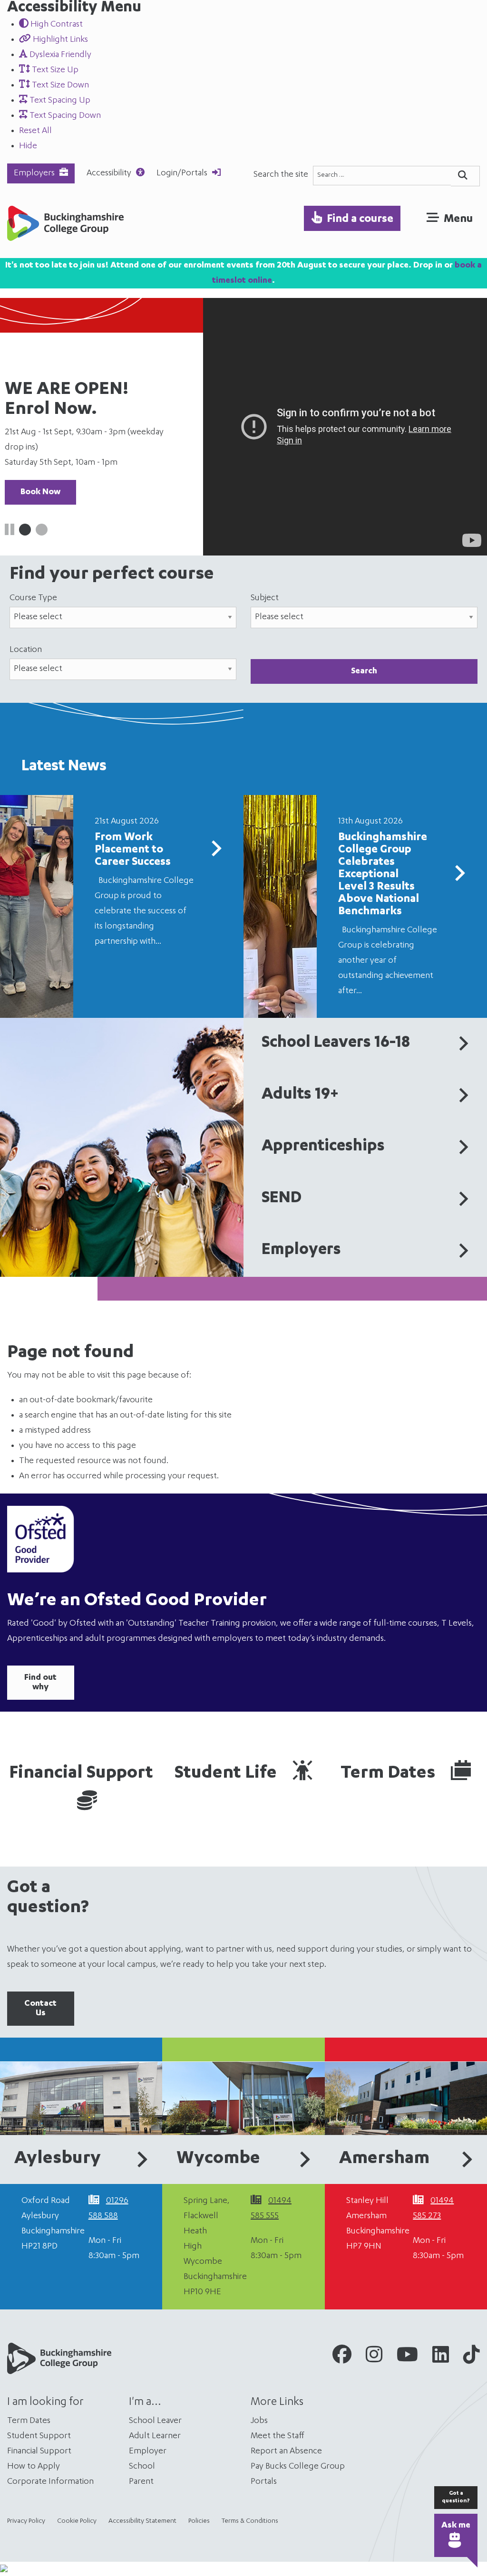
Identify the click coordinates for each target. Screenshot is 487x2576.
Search (364, 671)
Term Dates (390, 1774)
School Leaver (155, 2421)
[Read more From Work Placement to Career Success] (216, 852)
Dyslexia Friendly (59, 55)
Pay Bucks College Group (298, 2467)
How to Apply (34, 2467)
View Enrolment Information (76, 462)
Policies (199, 2521)
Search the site (281, 175)
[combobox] (382, 176)
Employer (148, 2452)
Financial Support (81, 1774)
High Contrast (56, 25)
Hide (28, 146)
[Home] (65, 226)
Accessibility (109, 173)
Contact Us (40, 2009)
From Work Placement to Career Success (133, 850)
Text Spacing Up (59, 101)
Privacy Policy (26, 2521)
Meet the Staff (278, 2436)
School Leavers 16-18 (336, 1044)
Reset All (35, 131)
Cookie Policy (77, 2521)
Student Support (39, 2436)
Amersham (384, 2159)
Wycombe (218, 2159)
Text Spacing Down (64, 116)
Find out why (40, 1683)
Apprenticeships (323, 1147)
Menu (458, 220)
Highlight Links (59, 40)
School (142, 2467)
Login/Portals (182, 173)
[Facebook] (342, 2358)
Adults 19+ (300, 1095)
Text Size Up (54, 70)
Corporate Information (50, 2482)
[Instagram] (374, 2358)
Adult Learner (155, 2436)
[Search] (465, 176)
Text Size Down (59, 86)
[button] (25, 530)
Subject (265, 598)
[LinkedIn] (441, 2358)
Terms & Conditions (250, 2521)
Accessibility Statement (142, 2521)
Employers (34, 173)
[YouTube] (407, 2358)
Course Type (33, 598)
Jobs (259, 2421)
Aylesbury (58, 2159)
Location (26, 650)
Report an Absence (286, 2452)
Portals (264, 2482)
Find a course (360, 220)
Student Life (228, 1774)
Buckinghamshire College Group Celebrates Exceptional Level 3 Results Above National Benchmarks (383, 875)
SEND (282, 1199)
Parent (141, 2482)
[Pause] (10, 532)
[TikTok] (472, 2358)
